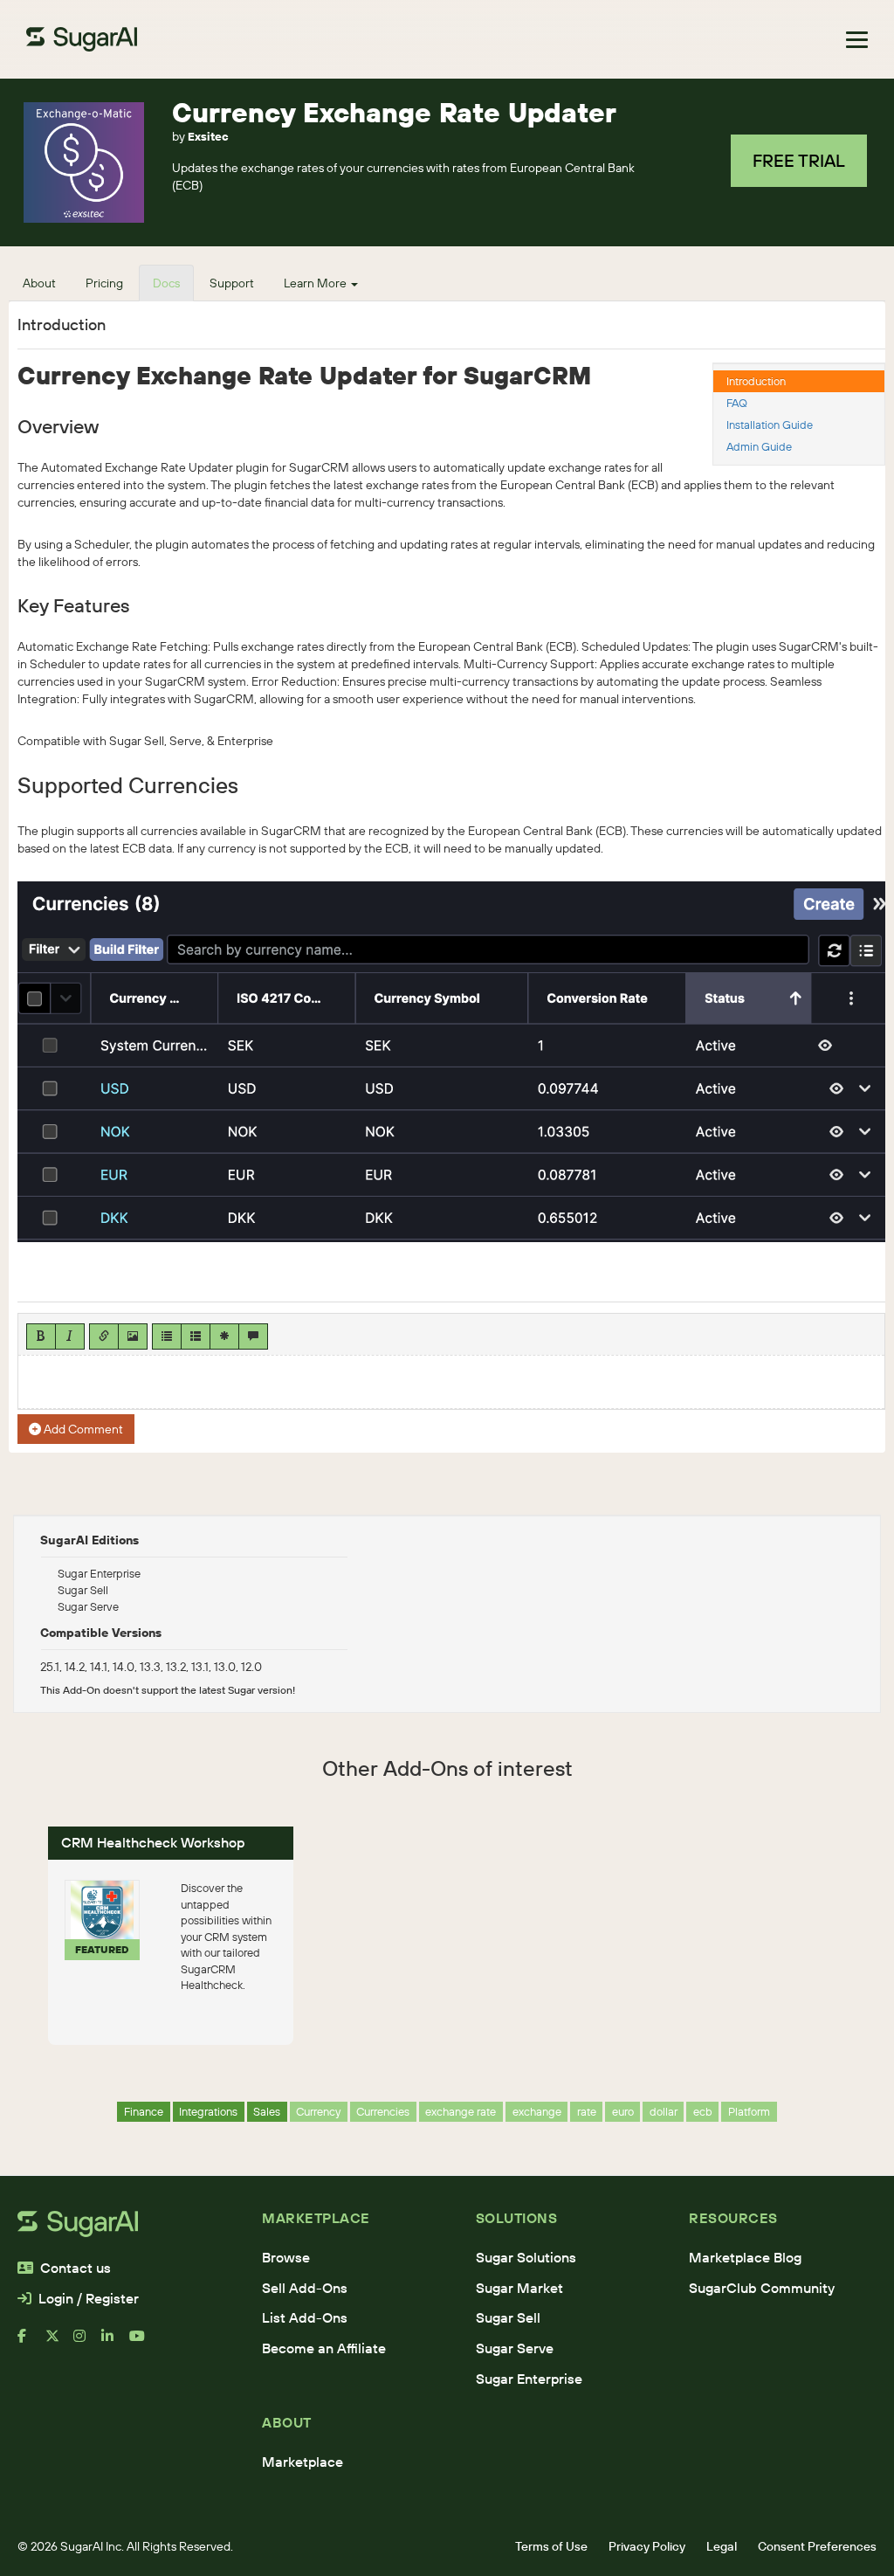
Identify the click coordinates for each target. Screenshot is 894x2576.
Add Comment (82, 1429)
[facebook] (31, 2343)
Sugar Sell (508, 2317)
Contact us (76, 2268)
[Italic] (70, 1336)
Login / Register (89, 2298)
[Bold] (41, 1336)
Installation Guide (770, 425)
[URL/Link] (104, 1336)
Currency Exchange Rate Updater (394, 112)
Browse (286, 2257)
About (39, 283)
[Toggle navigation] (857, 40)
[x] (59, 2343)
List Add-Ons (305, 2317)
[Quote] (253, 1336)
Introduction (756, 381)
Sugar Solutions (526, 2257)
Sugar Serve (515, 2348)
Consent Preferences (817, 2546)
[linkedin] (115, 2343)
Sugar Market (519, 2288)
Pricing (104, 283)
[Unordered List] (167, 1336)
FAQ (737, 403)
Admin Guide (759, 446)
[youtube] (143, 2343)
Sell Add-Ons (305, 2288)
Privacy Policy (647, 2546)
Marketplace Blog (745, 2257)
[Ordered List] (196, 1336)
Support (232, 283)
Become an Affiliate (324, 2348)
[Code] (224, 1336)
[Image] (133, 1336)
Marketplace (303, 2462)
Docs (166, 283)
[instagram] (87, 2343)
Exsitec (208, 136)
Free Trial (799, 160)
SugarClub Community (762, 2288)
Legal (722, 2546)
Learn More (316, 283)
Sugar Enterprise (529, 2379)
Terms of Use (551, 2546)
